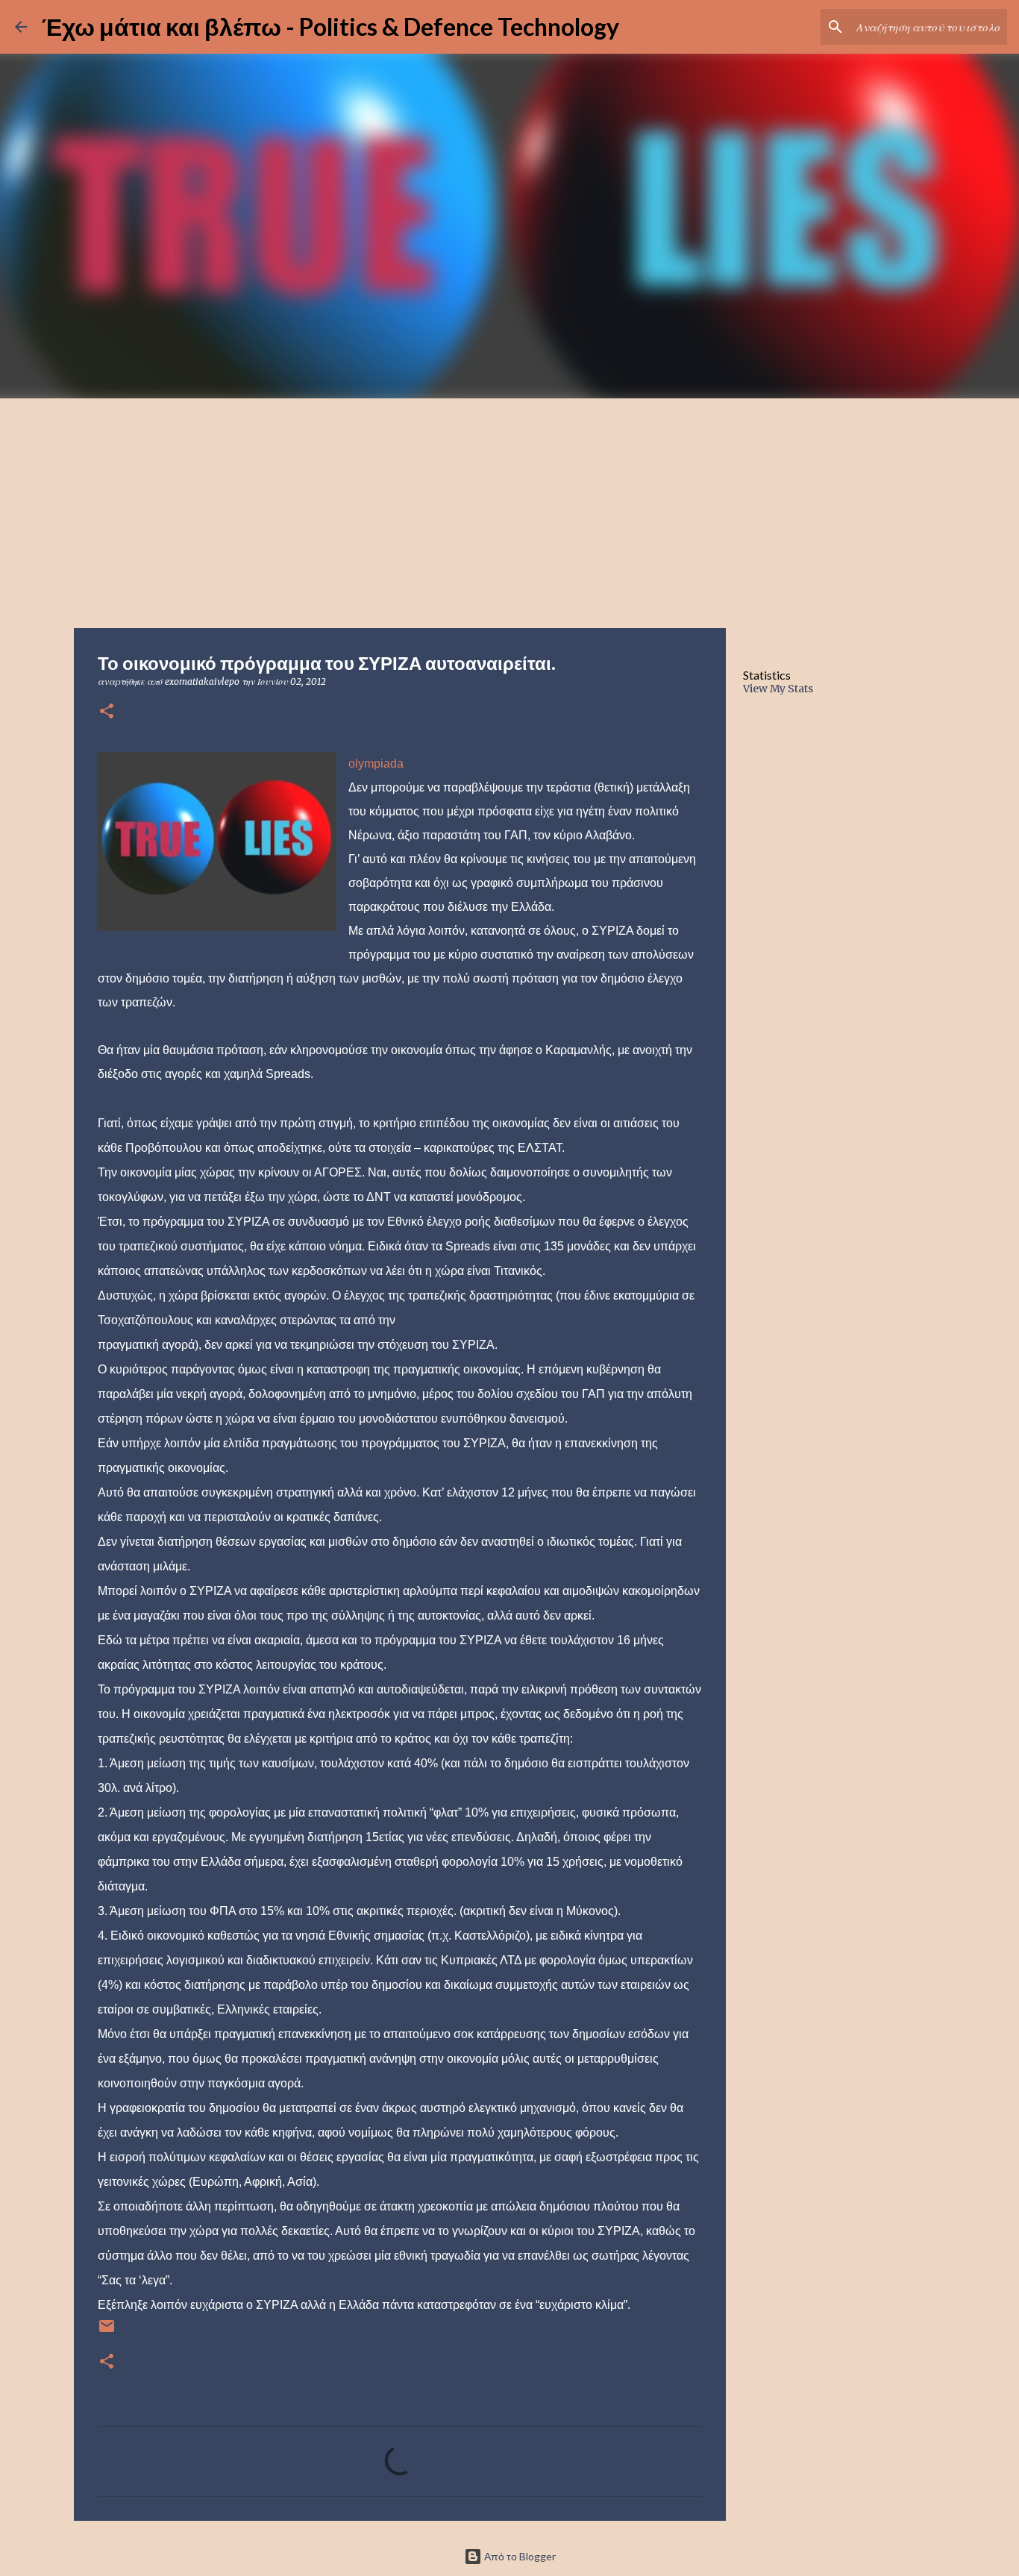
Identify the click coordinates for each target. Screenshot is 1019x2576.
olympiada (376, 764)
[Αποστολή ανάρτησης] (107, 2332)
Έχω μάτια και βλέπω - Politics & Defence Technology (330, 26)
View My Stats (778, 689)
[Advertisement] (509, 510)
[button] (107, 712)
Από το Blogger (519, 2556)
